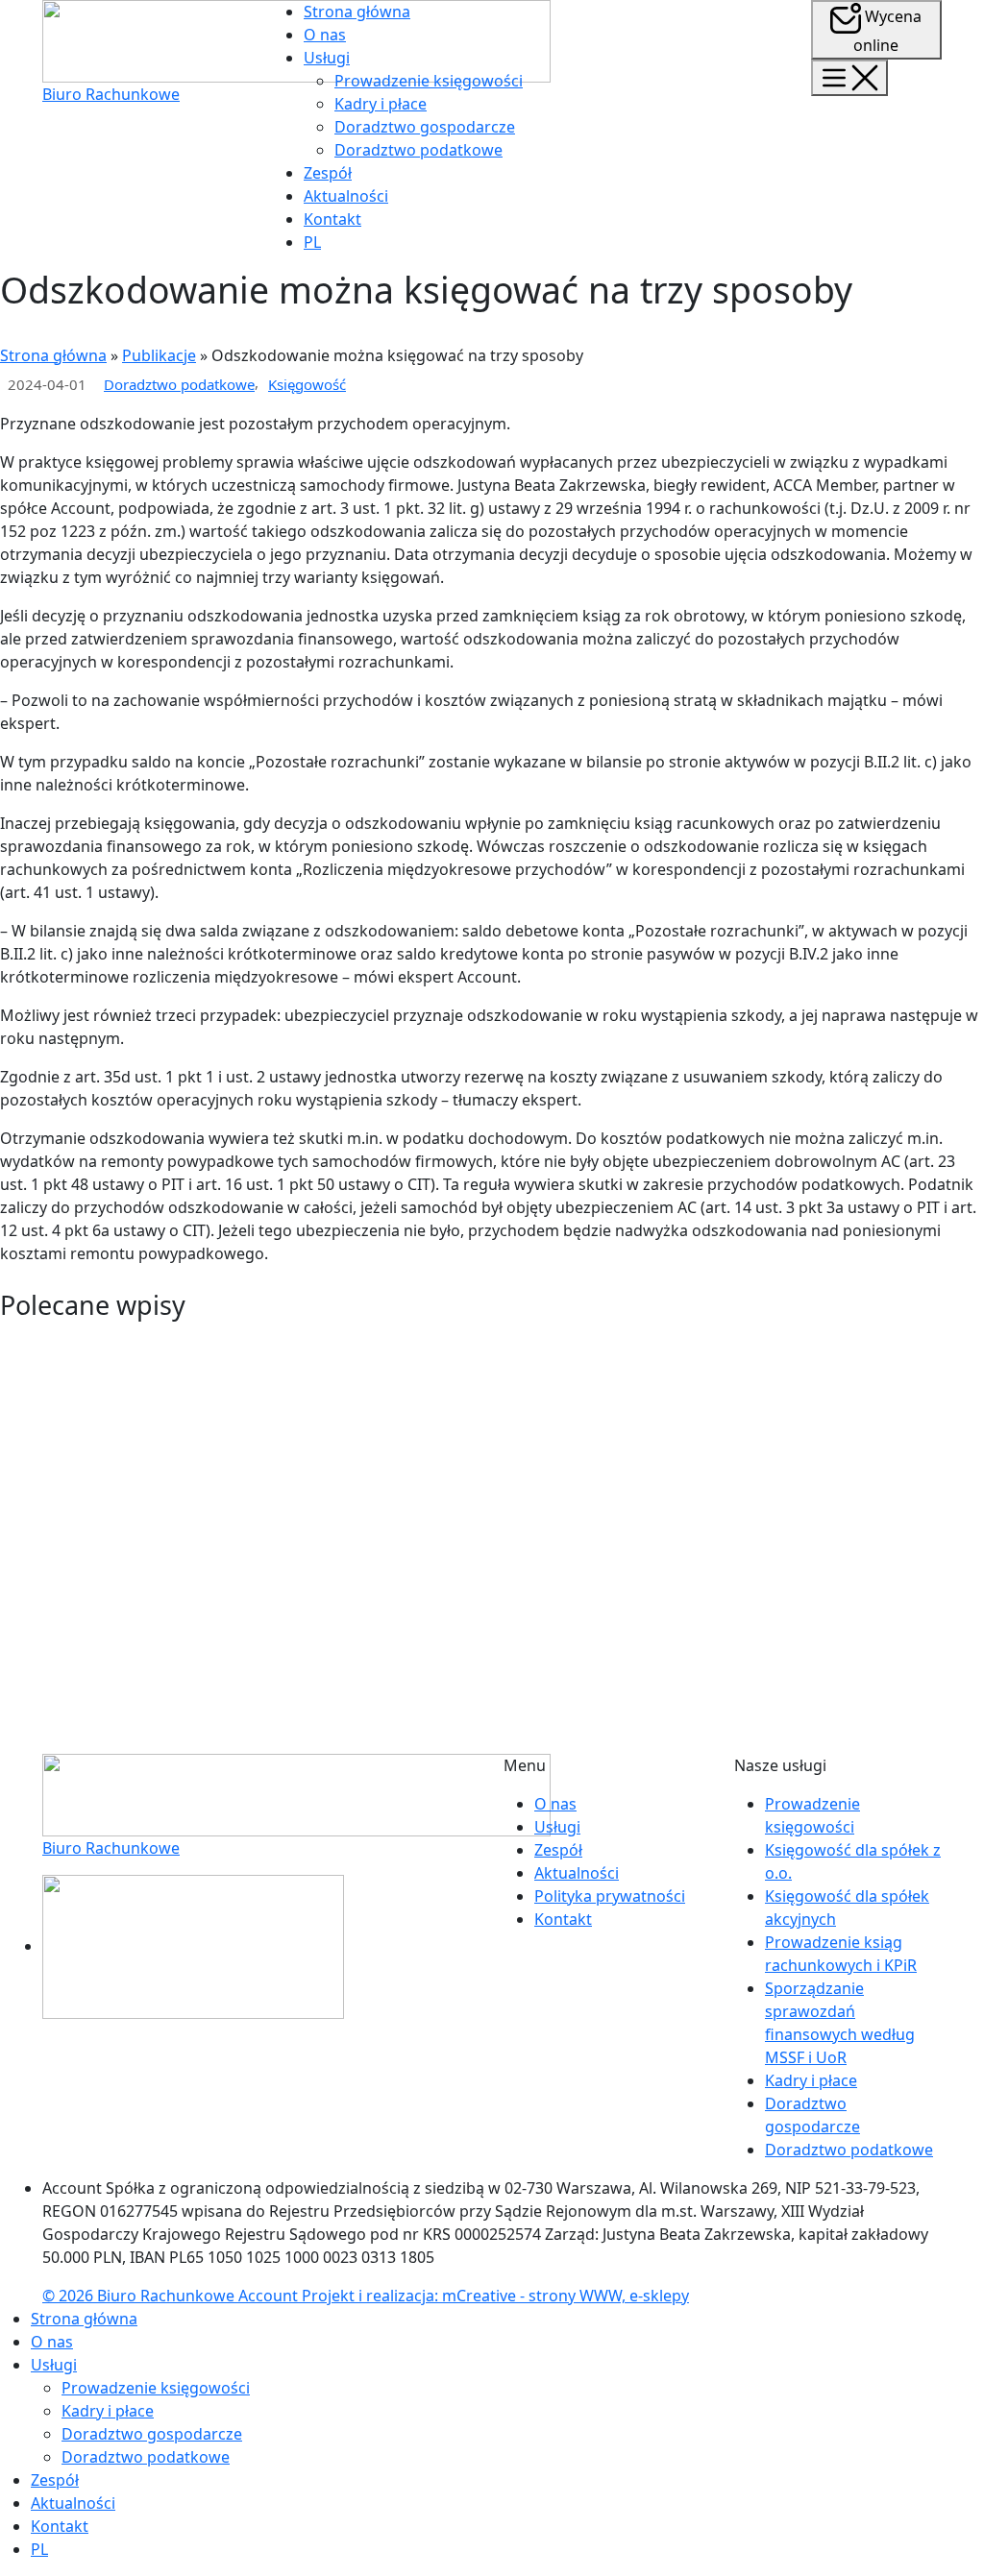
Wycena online (887, 31)
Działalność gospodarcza (349, 1677)
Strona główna (357, 12)
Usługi (327, 58)
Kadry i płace (381, 104)
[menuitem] (312, 242)
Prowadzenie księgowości (429, 81)
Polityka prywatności (610, 1896)
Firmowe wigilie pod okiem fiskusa (172, 1642)
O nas (325, 35)
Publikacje (159, 355)
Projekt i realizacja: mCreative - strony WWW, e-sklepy (495, 2296)
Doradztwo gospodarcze (425, 127)
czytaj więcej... (51, 1459)
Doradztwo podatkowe (418, 150)
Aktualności (346, 196)
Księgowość (307, 384)
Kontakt (332, 219)
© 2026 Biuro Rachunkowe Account (172, 2296)
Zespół (328, 173)
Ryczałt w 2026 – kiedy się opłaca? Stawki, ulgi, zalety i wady (297, 1378)
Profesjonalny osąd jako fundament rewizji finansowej (269, 1511)
